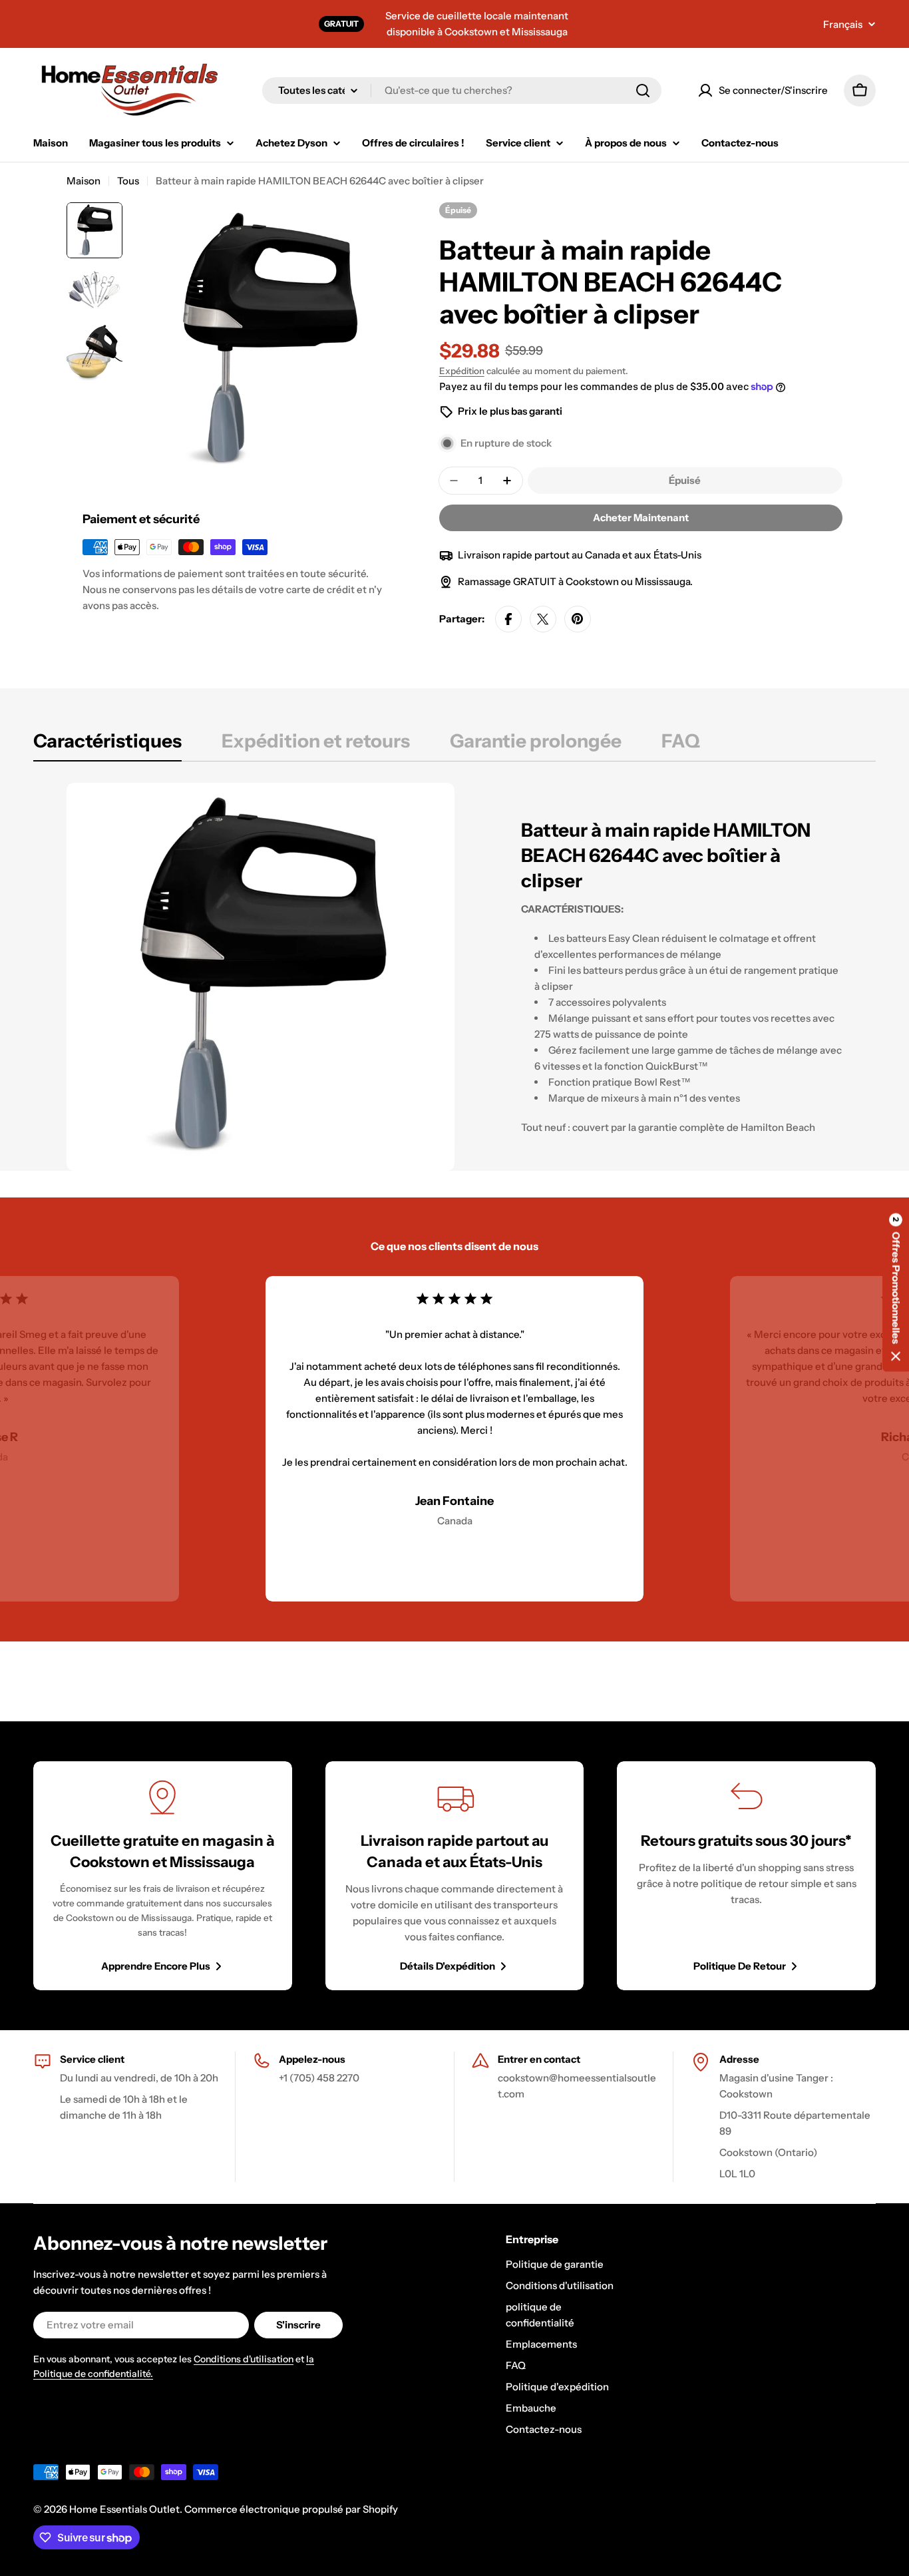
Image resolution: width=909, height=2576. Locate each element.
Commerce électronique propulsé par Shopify (291, 2509)
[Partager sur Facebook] (508, 619)
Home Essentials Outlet (124, 2509)
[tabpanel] (454, 977)
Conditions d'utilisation (244, 2359)
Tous (128, 181)
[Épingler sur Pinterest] (578, 619)
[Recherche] (643, 91)
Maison (84, 181)
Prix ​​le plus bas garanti (510, 411)
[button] (896, 1288)
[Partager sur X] (543, 619)
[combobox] (462, 91)
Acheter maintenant (641, 518)
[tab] (107, 745)
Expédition (462, 371)
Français (843, 24)
